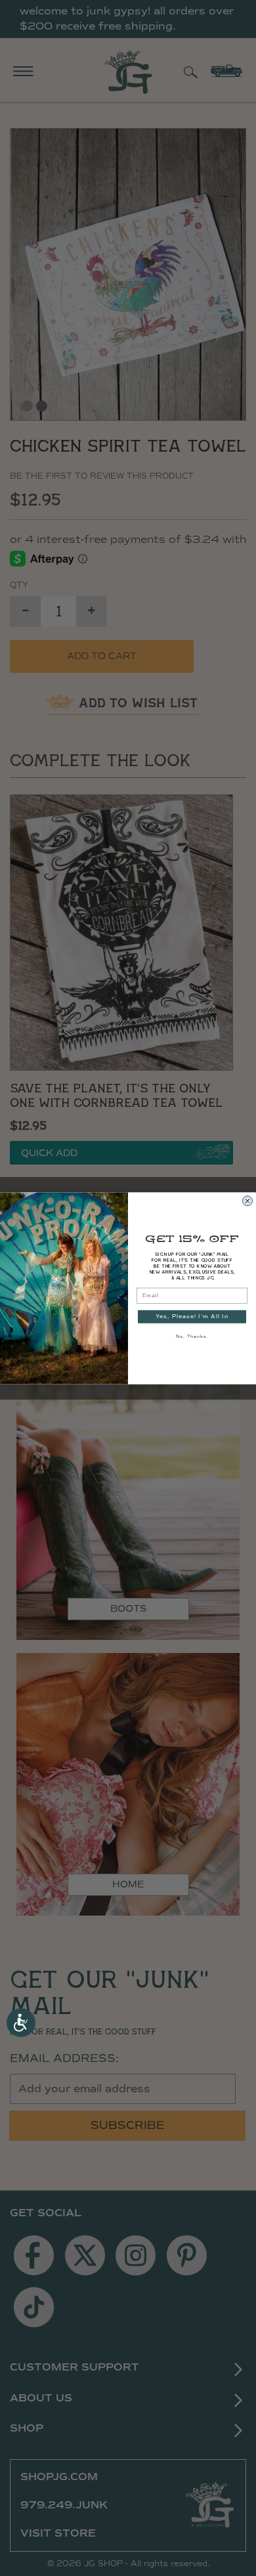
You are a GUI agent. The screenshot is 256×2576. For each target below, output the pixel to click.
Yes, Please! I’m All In (192, 1316)
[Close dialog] (247, 1201)
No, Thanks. (192, 1336)
